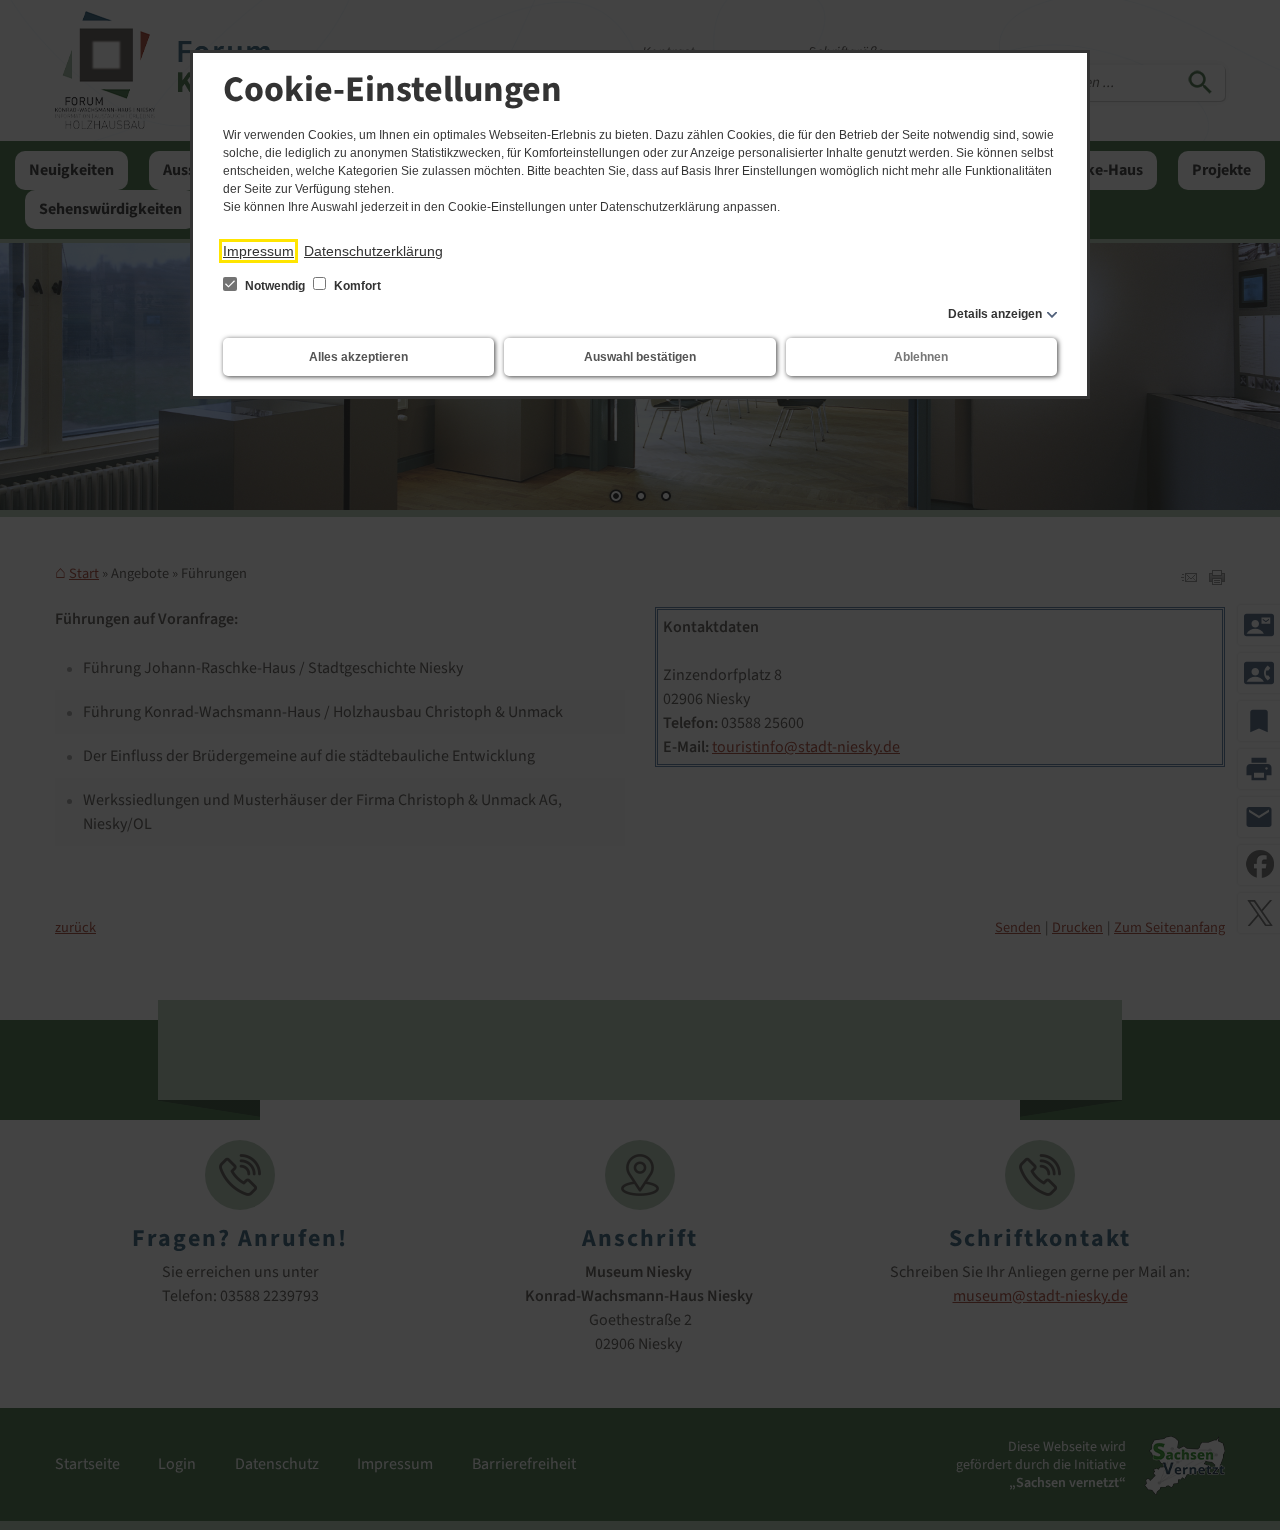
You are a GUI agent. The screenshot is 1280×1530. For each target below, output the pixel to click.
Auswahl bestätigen (640, 357)
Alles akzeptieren (358, 357)
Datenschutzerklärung (373, 251)
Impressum (258, 251)
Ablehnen (921, 357)
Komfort (356, 286)
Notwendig (275, 286)
